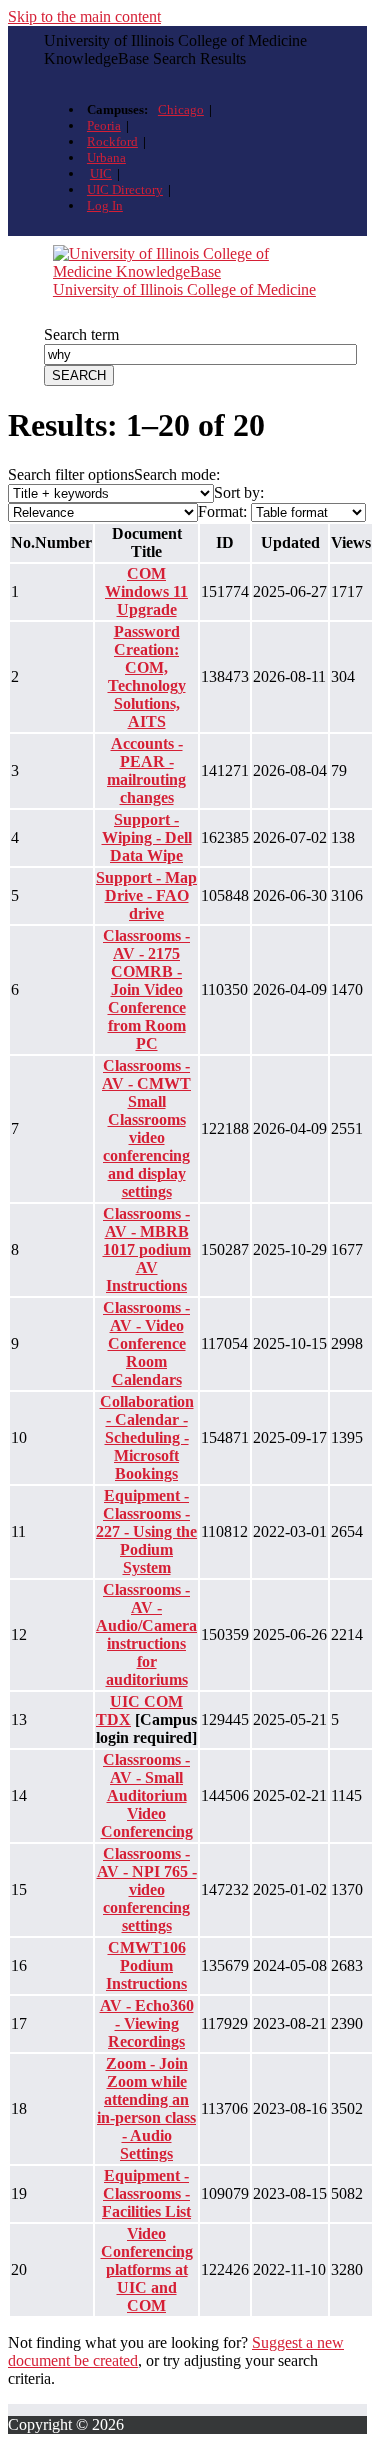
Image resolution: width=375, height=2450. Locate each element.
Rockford (112, 141)
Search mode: (177, 474)
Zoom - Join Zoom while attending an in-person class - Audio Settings (146, 2108)
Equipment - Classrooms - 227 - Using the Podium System (146, 1531)
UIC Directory (125, 189)
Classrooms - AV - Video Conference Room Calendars (146, 1343)
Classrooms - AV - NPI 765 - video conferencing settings (147, 1889)
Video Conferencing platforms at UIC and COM (147, 2269)
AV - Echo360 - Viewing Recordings (147, 2023)
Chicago (181, 109)
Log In (105, 205)
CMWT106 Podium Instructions (146, 1965)
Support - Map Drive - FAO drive (146, 895)
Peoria (104, 125)
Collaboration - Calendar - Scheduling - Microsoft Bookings (147, 1437)
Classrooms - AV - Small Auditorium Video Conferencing (147, 1795)
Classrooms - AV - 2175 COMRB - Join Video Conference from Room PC (146, 989)
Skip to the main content (84, 16)
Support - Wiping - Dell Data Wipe (147, 837)
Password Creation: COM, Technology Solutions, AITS (147, 676)
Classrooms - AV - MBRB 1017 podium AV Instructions (147, 1249)
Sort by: (239, 492)
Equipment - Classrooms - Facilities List (146, 2193)
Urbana (106, 157)
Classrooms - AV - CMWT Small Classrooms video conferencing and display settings (146, 1128)
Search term (81, 334)
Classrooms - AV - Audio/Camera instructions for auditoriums (146, 1634)
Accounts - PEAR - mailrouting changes (146, 770)
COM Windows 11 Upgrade (146, 591)
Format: (222, 511)
